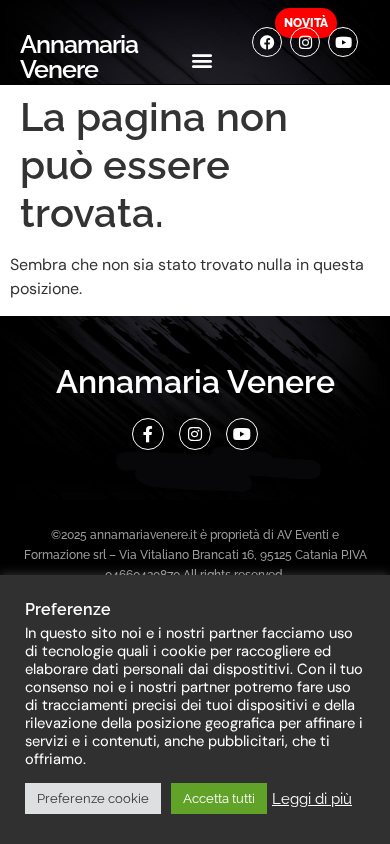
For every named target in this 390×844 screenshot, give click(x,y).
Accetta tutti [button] (219, 798)
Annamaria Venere (79, 56)
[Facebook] (267, 42)
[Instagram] (305, 42)
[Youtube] (343, 42)
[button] (202, 59)
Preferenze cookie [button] (93, 798)
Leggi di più (312, 798)
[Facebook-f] (148, 434)
